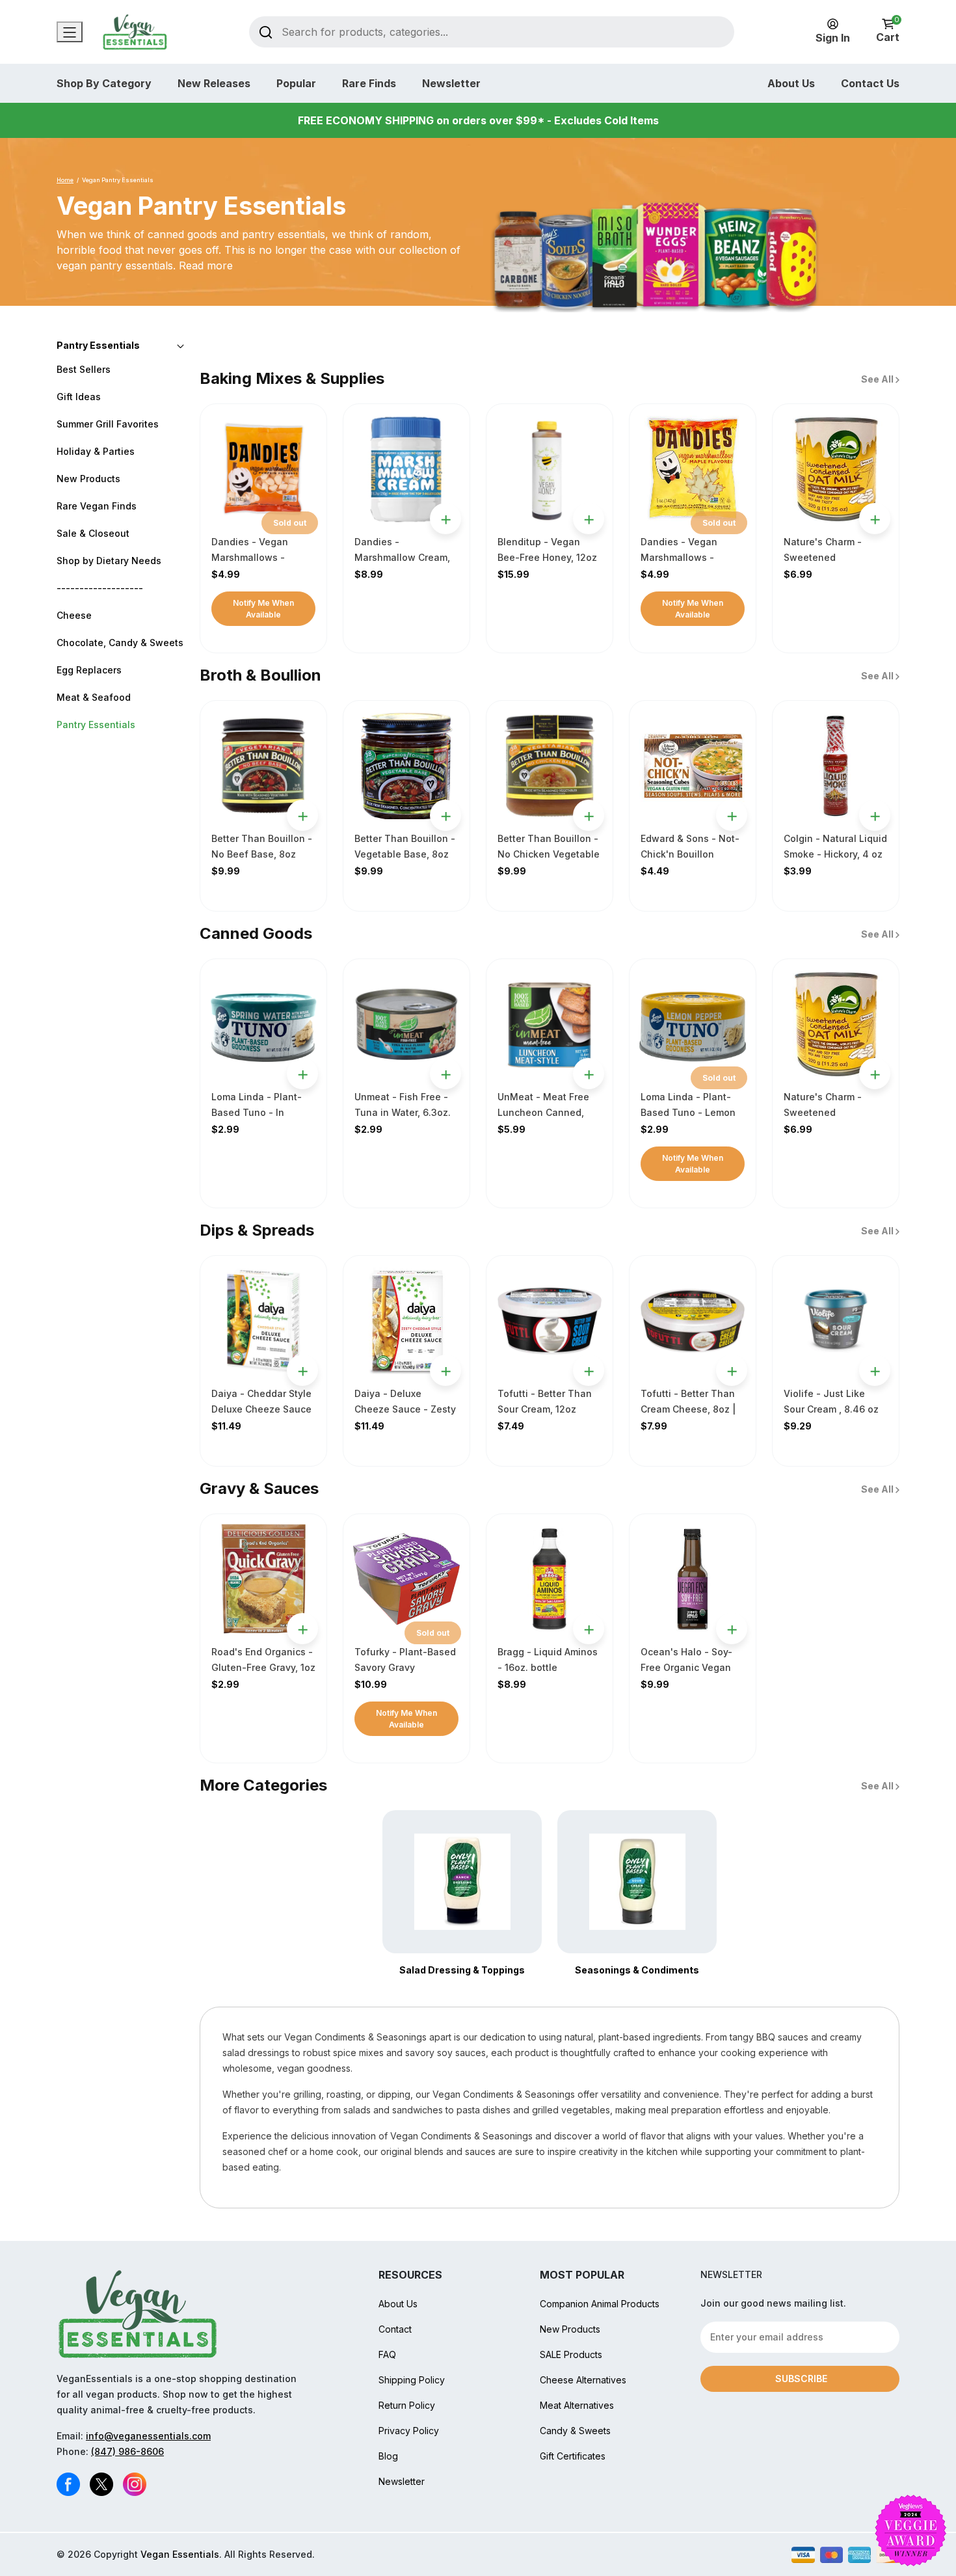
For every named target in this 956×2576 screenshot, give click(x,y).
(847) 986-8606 (127, 2451)
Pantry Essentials (96, 725)
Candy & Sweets (575, 2431)
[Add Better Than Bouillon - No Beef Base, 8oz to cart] (302, 815)
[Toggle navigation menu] (70, 32)
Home (65, 180)
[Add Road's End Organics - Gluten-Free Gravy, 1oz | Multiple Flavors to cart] (302, 1629)
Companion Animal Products (600, 2304)
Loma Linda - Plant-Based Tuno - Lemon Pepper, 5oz (688, 1112)
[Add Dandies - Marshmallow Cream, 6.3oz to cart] (445, 519)
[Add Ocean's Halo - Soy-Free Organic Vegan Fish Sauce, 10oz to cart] (732, 1629)
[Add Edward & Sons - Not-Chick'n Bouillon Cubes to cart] (732, 815)
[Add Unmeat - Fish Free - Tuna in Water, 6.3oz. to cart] (445, 1074)
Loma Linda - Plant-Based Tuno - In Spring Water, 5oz (257, 1112)
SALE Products (571, 2354)
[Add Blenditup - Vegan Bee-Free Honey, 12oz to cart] (589, 519)
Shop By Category (104, 83)
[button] (120, 345)
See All (878, 379)
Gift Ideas (79, 397)
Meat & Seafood (94, 697)
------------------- (100, 588)
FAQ (387, 2354)
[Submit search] (266, 32)
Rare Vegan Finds (97, 506)
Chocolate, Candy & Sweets (120, 643)
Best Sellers (84, 369)
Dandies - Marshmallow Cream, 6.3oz (402, 557)
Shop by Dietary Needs (109, 561)
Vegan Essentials (180, 2554)
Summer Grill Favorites (108, 424)
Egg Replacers (89, 670)
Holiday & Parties (96, 451)
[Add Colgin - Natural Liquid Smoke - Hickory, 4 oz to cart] (875, 815)
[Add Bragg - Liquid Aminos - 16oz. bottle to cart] (589, 1629)
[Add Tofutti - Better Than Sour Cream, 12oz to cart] (589, 1370)
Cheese (74, 615)
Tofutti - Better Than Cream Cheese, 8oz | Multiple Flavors (688, 1409)
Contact (395, 2329)
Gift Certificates (573, 2456)
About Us (791, 83)
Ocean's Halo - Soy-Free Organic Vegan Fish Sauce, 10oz (686, 1667)
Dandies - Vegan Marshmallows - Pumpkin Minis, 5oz (255, 557)
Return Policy (407, 2405)
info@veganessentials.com (148, 2436)
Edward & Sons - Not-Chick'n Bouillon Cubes (690, 854)
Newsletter (451, 83)
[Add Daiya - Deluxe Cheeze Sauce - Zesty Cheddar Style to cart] (445, 1370)
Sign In (833, 38)
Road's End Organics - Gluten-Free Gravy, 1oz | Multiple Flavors (263, 1667)
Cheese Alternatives (583, 2380)
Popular (296, 83)
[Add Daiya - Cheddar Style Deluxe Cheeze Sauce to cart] (302, 1370)
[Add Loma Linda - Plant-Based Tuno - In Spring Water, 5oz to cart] (302, 1074)
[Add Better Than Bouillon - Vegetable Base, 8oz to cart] (445, 815)
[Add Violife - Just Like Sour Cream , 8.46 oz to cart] (875, 1370)
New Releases (214, 83)
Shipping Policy (412, 2380)
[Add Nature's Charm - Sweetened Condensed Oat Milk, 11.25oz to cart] (875, 519)
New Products (88, 479)
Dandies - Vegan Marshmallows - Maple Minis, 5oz (679, 557)
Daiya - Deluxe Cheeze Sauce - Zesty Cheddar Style (405, 1409)
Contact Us (870, 83)
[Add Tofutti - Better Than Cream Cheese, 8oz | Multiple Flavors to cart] (732, 1370)
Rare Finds (369, 83)
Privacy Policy (409, 2431)
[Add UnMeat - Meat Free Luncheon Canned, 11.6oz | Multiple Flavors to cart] (589, 1074)
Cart (888, 31)
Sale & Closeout (93, 533)
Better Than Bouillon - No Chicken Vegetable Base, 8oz (549, 854)
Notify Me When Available (263, 609)
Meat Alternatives (577, 2405)
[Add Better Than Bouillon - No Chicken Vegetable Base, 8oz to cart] (589, 815)
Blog (388, 2456)
